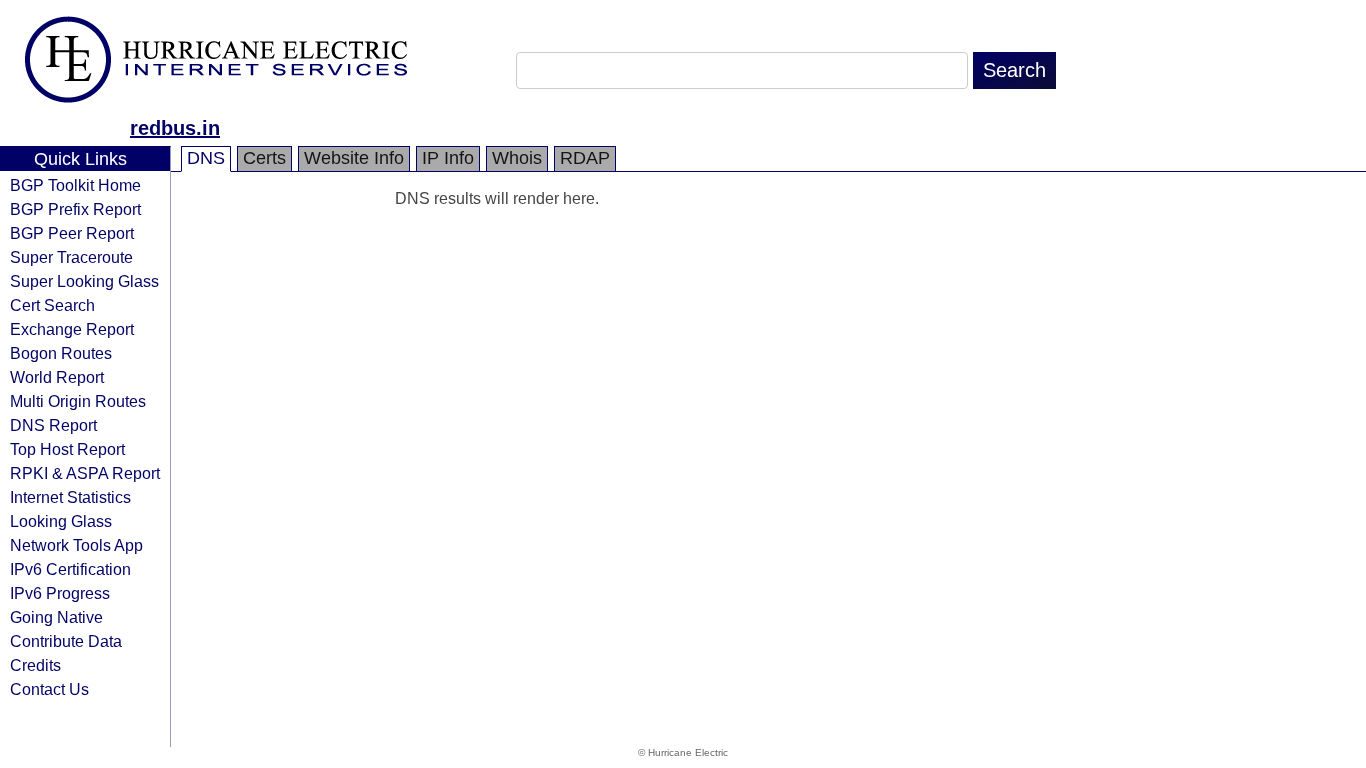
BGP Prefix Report (75, 209)
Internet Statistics (70, 497)
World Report (57, 377)
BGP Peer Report (72, 233)
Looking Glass (61, 521)
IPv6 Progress (60, 593)
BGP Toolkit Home (75, 185)
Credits (35, 665)
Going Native (56, 617)
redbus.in (175, 128)
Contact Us (49, 689)
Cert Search (52, 305)
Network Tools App (76, 545)
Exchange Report (72, 329)
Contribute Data (66, 641)
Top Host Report (67, 449)
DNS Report (53, 425)
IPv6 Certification (70, 569)
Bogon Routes (61, 353)
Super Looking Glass (84, 281)
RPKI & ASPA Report (85, 473)
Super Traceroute (71, 257)
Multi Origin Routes (78, 401)
